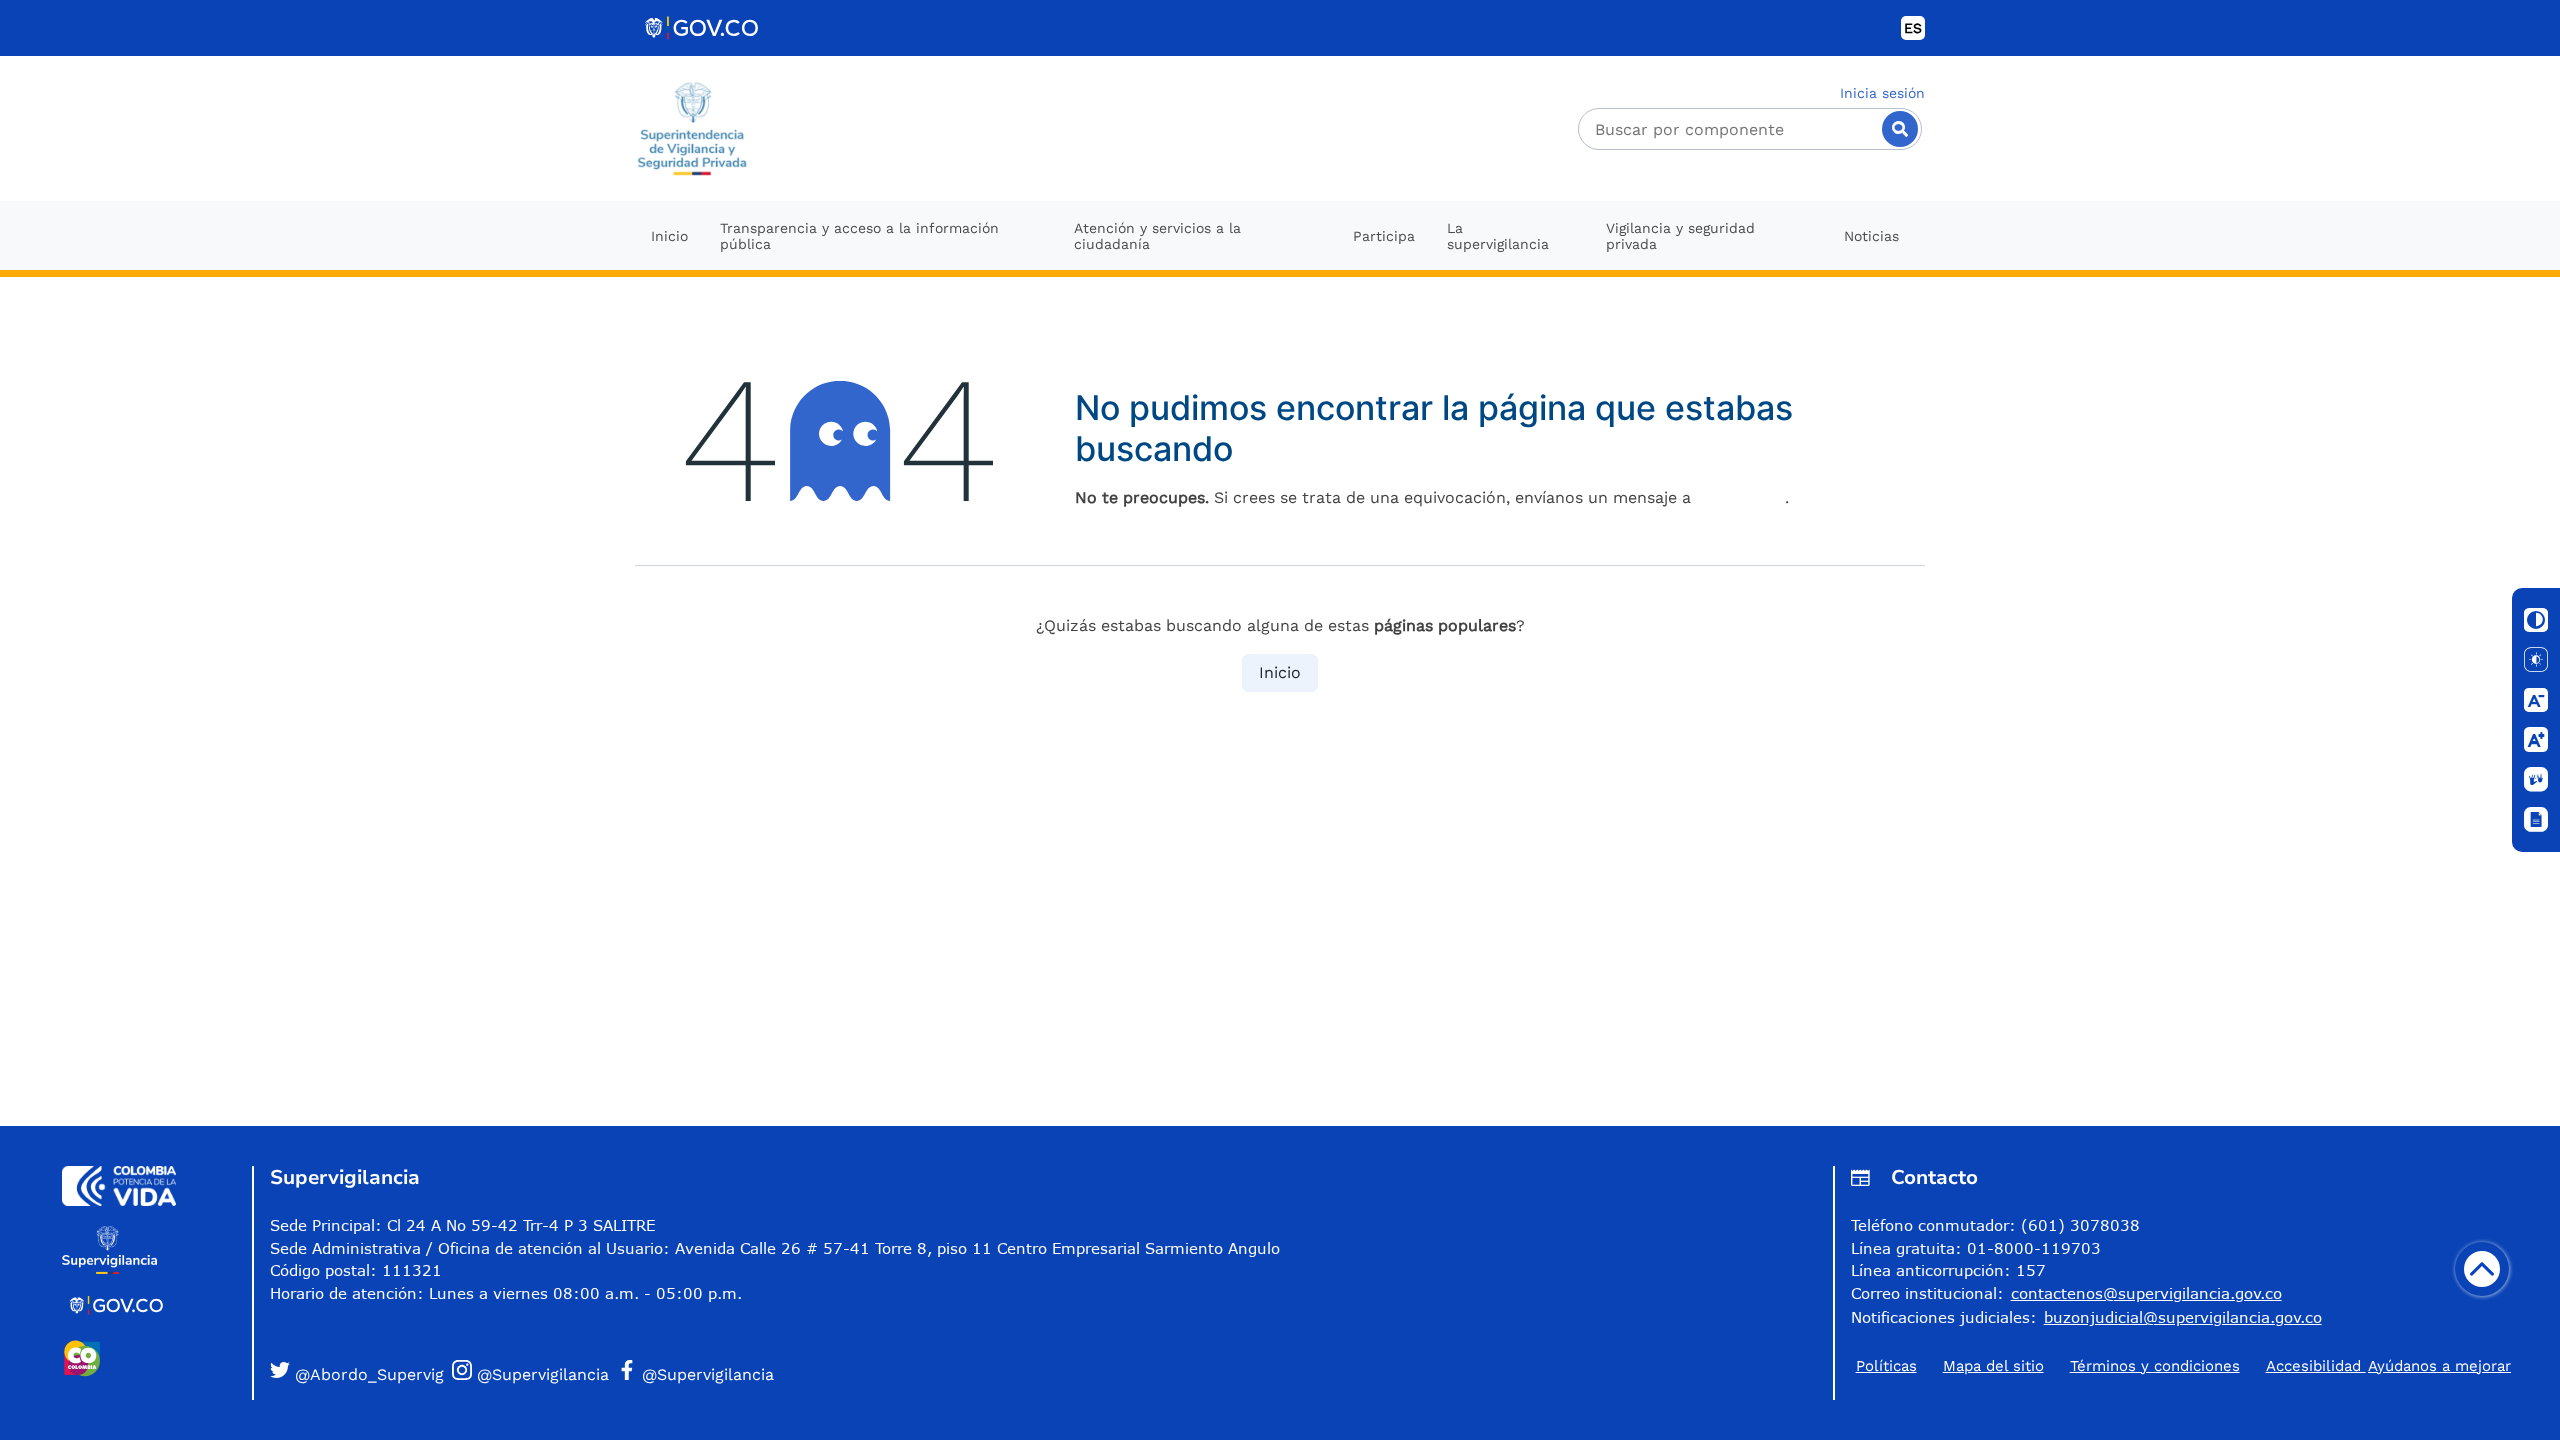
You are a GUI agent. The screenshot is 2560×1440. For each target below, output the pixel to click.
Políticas (1886, 1366)
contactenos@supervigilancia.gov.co (2146, 1293)
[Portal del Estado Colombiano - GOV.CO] (703, 28)
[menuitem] (669, 235)
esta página (1740, 497)
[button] (357, 1373)
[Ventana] (2536, 820)
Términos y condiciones (2155, 1366)
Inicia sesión (1882, 93)
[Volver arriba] (2482, 1269)
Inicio (1280, 672)
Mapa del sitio (1993, 1366)
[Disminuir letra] (2536, 700)
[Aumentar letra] (2536, 740)
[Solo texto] (2536, 660)
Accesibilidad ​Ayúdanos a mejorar (2388, 1366)
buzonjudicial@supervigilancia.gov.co (2183, 1317)
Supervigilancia (345, 1177)
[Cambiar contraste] (2536, 620)
